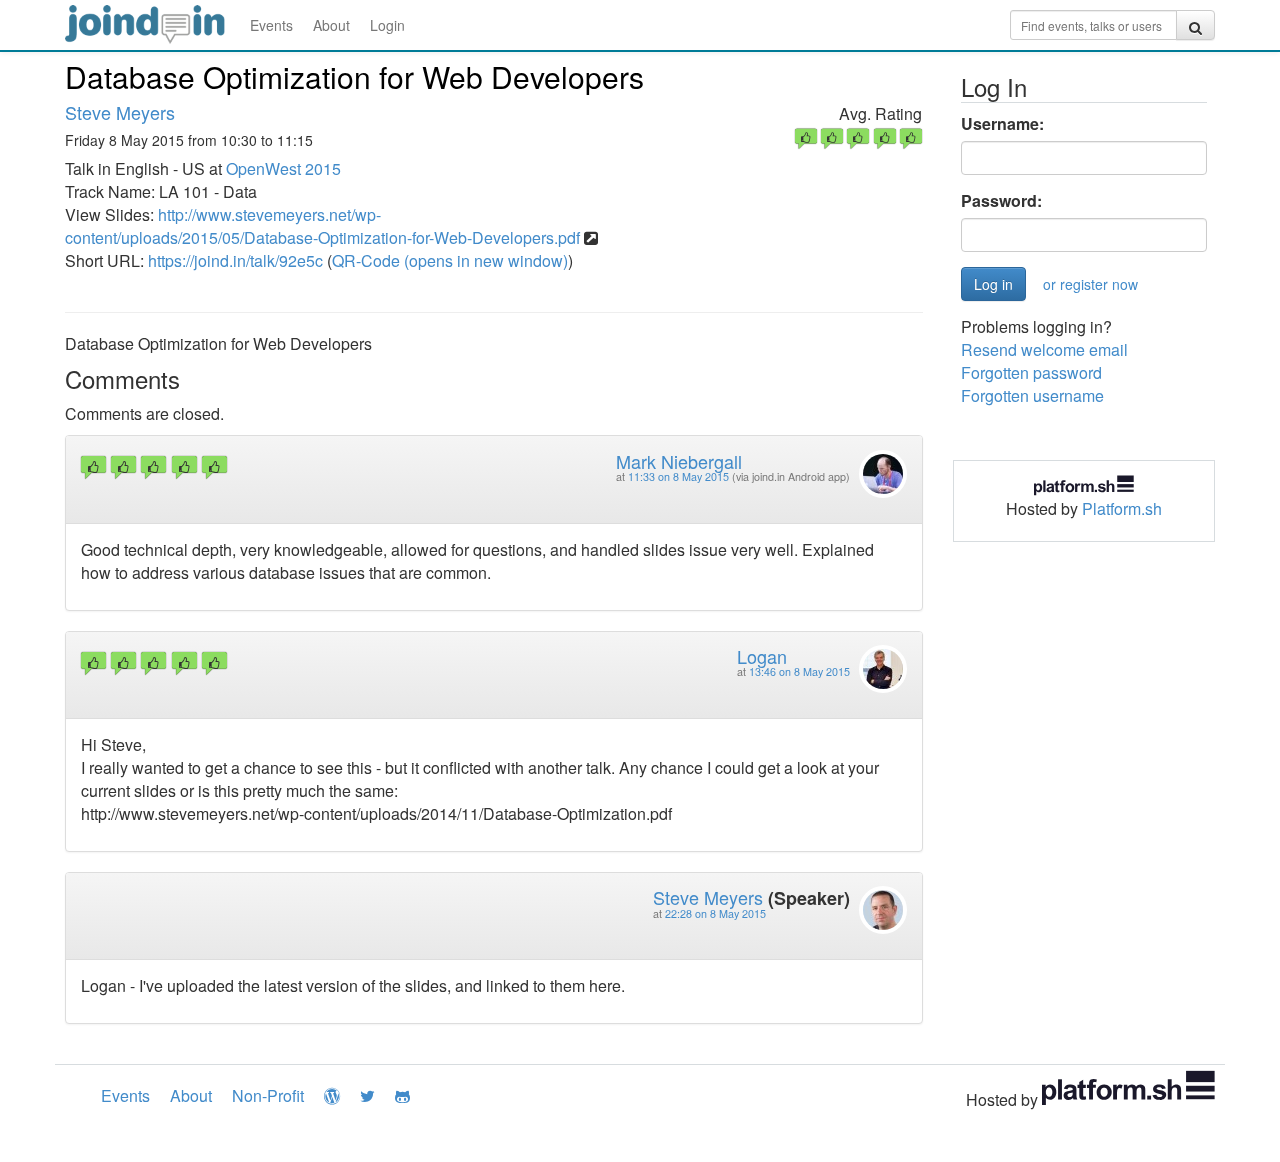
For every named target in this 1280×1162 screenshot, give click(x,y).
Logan (762, 656)
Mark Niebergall (679, 461)
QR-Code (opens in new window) (450, 260)
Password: (1001, 201)
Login (387, 25)
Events (271, 25)
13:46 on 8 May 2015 (799, 671)
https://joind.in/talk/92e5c (235, 260)
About (331, 25)
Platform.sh (1122, 508)
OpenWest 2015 (283, 168)
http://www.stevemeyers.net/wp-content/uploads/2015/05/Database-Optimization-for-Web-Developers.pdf (322, 226)
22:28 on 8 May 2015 (715, 913)
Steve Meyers (120, 112)
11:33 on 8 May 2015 (678, 476)
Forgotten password (1031, 372)
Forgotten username (1032, 395)
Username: (1002, 124)
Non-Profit (268, 1095)
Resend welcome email (1044, 349)
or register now (1090, 284)
